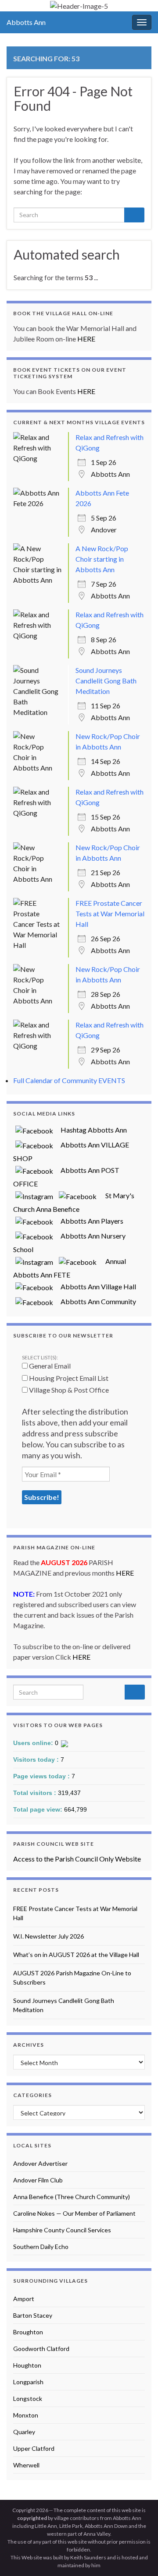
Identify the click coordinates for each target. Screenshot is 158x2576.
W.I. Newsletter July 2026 (48, 1936)
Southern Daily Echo (41, 2247)
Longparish (28, 2382)
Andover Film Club (38, 2180)
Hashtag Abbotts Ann (91, 1130)
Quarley (24, 2432)
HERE (86, 339)
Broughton (28, 2332)
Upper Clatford (34, 2448)
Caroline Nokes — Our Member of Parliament (74, 2213)
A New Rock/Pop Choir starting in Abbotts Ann (102, 559)
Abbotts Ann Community (96, 1301)
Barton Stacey (33, 2315)
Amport (24, 2299)
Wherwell (26, 2465)
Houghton (27, 2365)
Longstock (28, 2398)
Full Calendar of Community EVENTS (69, 1080)
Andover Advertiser (40, 2163)
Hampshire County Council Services (62, 2230)
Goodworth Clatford (41, 2349)
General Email (49, 1366)
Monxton (26, 2415)
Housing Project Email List (68, 1378)
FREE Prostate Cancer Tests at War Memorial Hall (110, 913)
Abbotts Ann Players (89, 1221)
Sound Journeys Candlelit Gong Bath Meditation (106, 681)
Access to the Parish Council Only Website (77, 1859)
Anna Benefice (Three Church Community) (72, 2197)
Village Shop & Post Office (68, 1390)
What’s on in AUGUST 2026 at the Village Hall (76, 1955)
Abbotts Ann (26, 22)
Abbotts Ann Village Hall (96, 1286)
